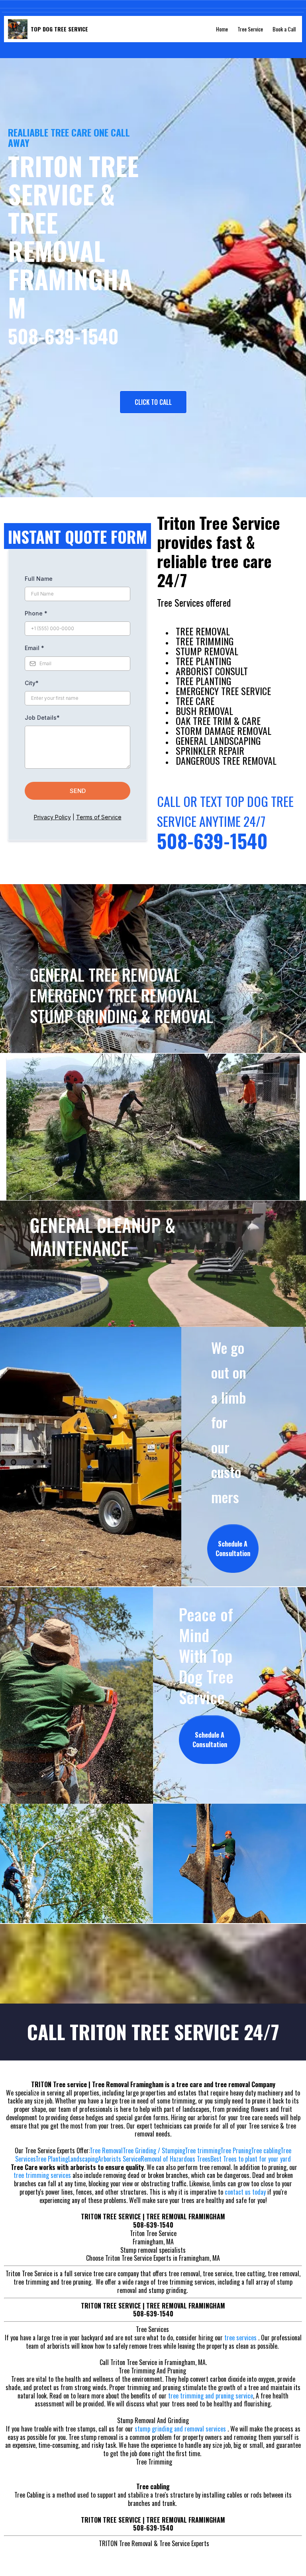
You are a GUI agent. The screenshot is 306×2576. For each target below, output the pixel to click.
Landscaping (83, 2159)
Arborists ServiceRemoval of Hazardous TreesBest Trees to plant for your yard (194, 2159)
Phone (36, 613)
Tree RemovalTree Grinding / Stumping (137, 2150)
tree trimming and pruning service (211, 2396)
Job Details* (42, 718)
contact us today (245, 2192)
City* (32, 683)
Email (34, 648)
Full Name (39, 579)
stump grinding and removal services (181, 2429)
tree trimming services (42, 2175)
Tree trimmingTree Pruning (218, 2150)
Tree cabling (266, 2150)
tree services (241, 2338)
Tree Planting (52, 2159)
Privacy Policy (52, 817)
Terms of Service (99, 817)
